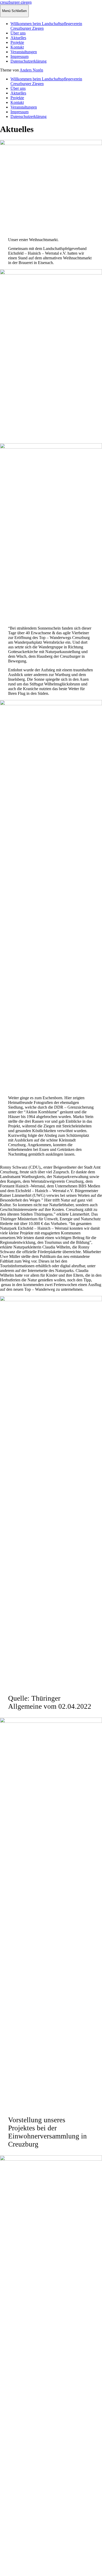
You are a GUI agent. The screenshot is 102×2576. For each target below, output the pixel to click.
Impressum (19, 56)
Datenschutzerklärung (29, 61)
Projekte (17, 42)
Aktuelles (18, 38)
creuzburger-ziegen (16, 2)
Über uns (18, 33)
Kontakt (17, 47)
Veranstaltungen (24, 52)
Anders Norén (31, 70)
